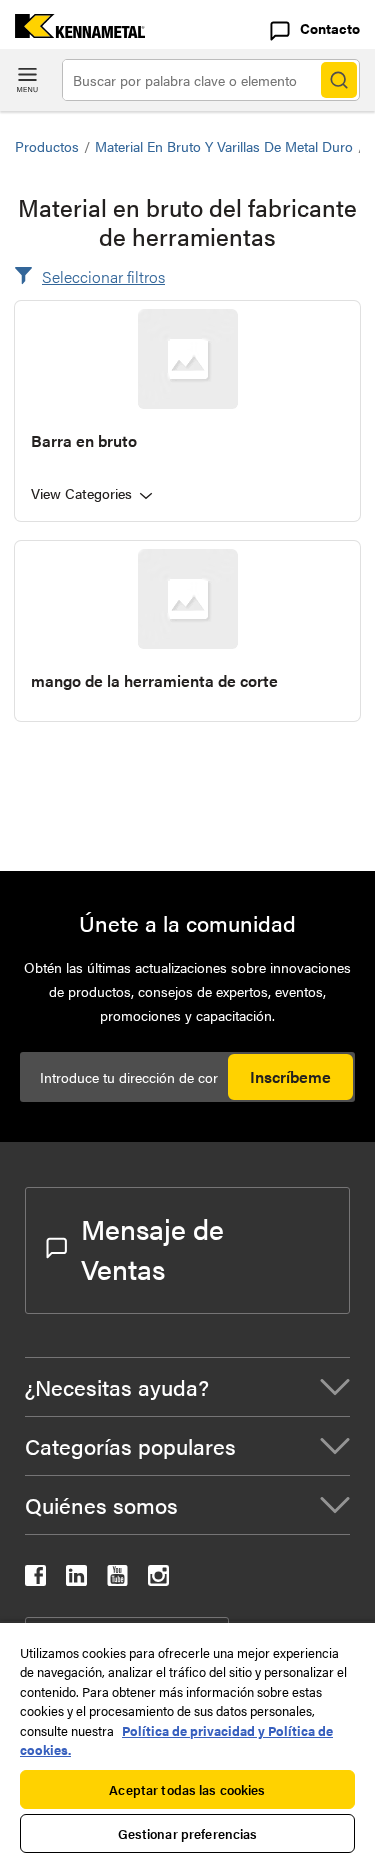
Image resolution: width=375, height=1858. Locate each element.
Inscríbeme (290, 1076)
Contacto (330, 28)
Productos (47, 146)
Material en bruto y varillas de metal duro (224, 146)
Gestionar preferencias (188, 1833)
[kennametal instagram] (158, 1579)
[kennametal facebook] (35, 1579)
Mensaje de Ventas (152, 1248)
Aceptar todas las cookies (187, 1789)
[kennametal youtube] (117, 1579)
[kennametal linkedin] (76, 1579)
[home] (72, 31)
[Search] (339, 80)
